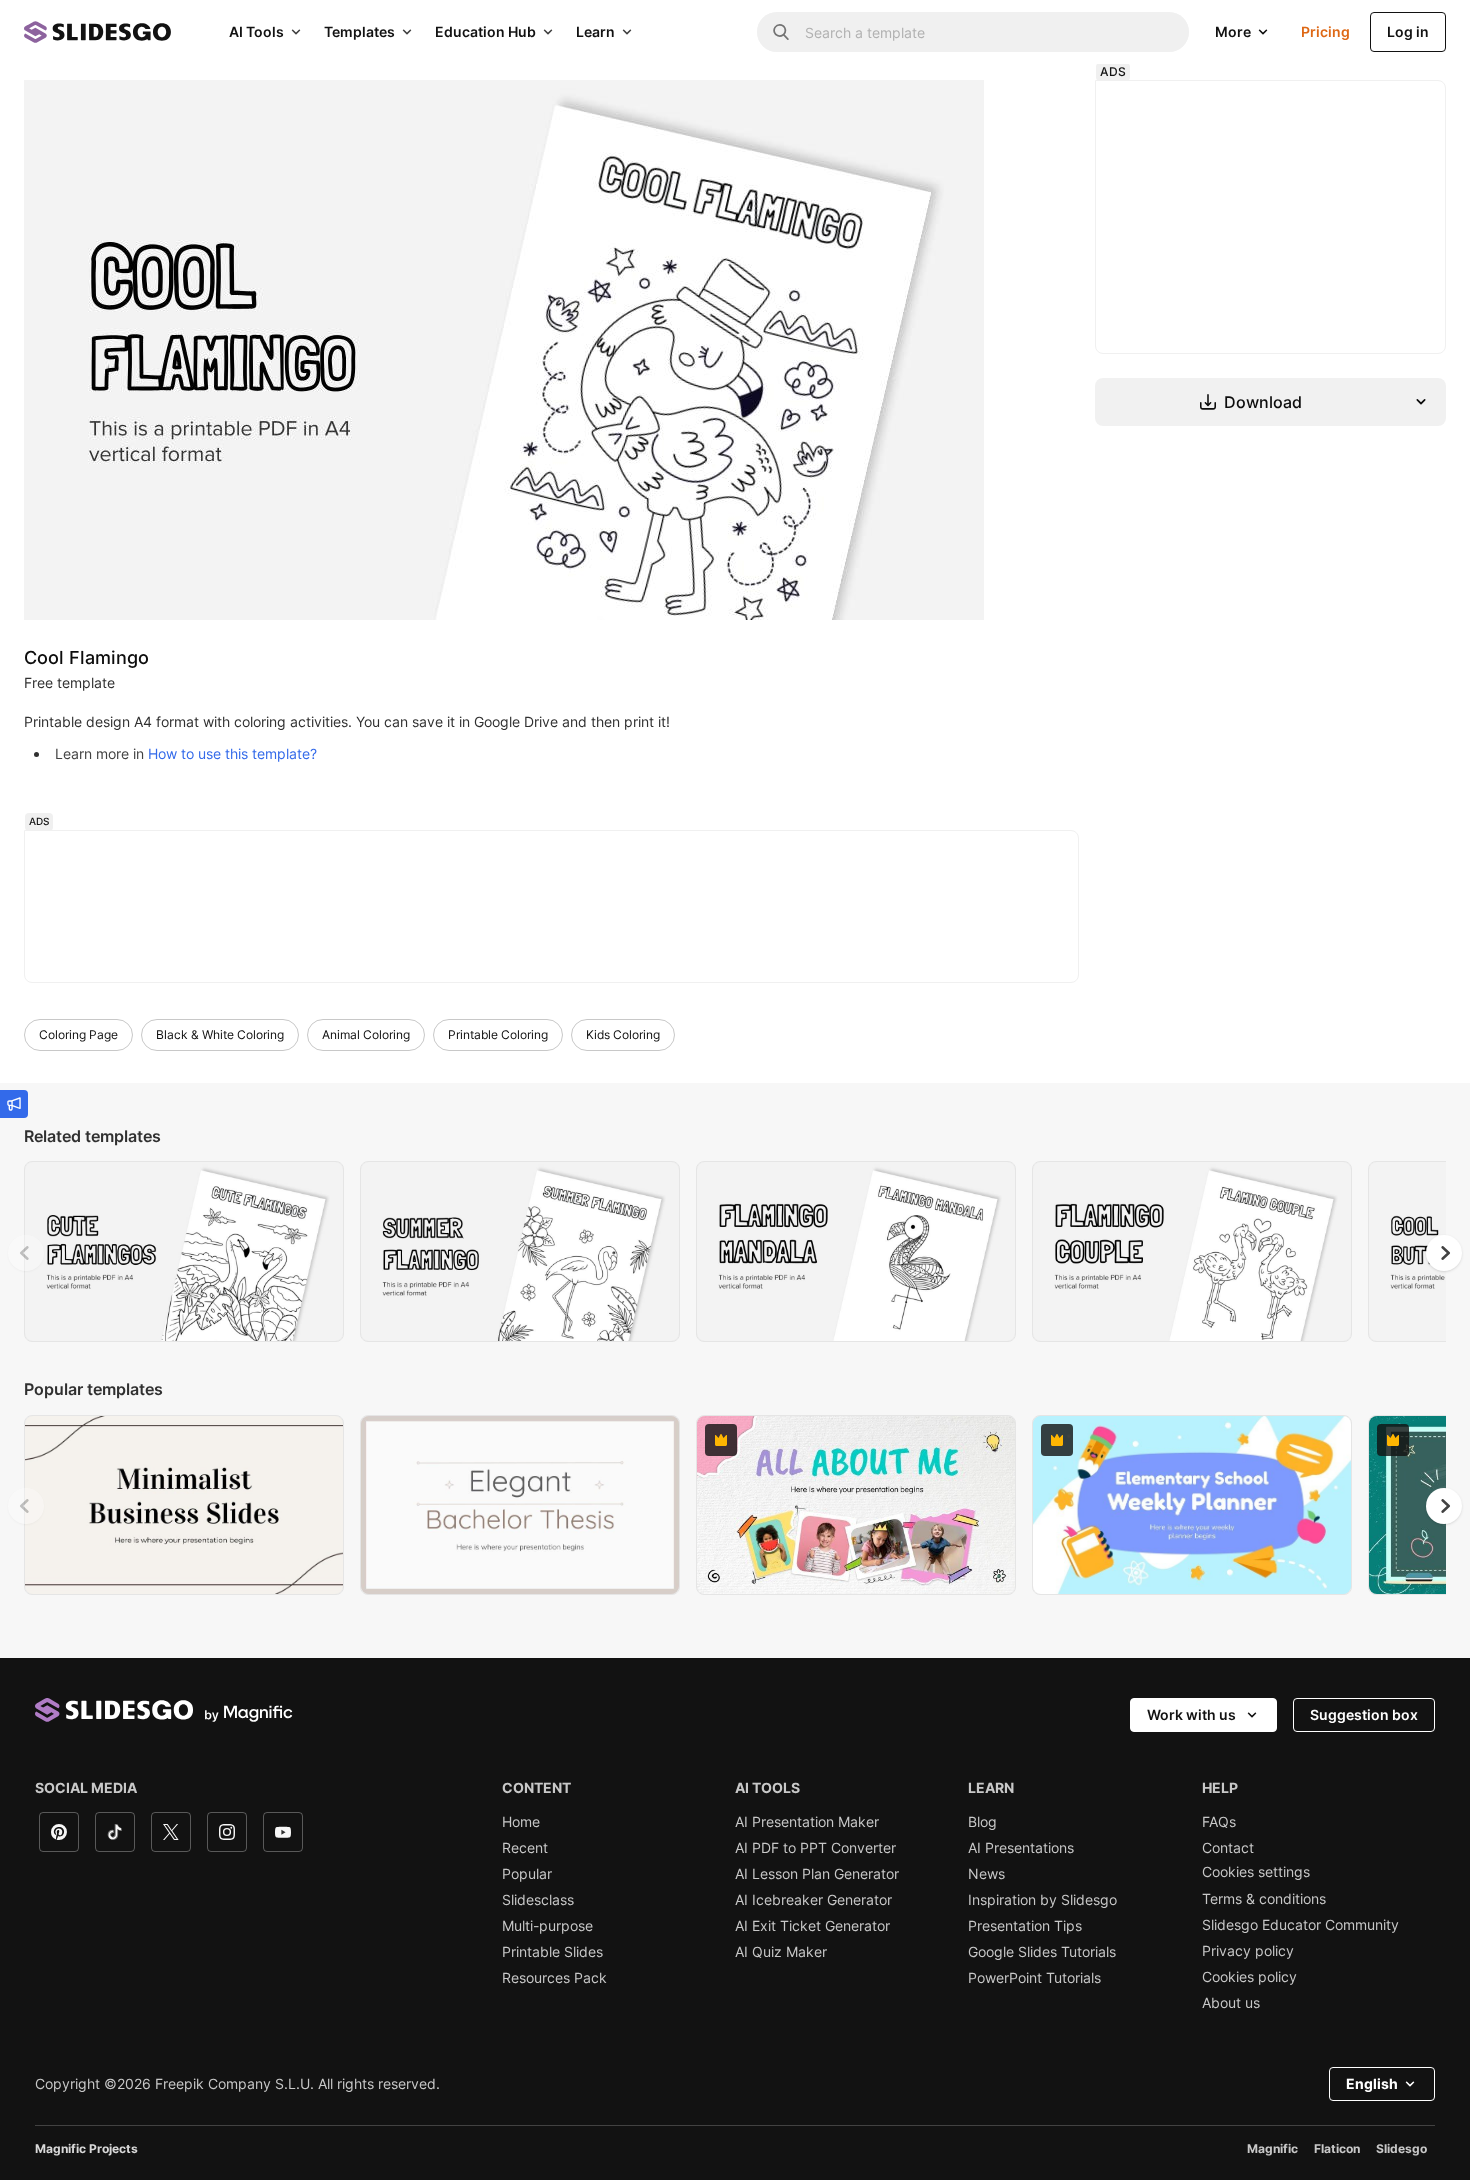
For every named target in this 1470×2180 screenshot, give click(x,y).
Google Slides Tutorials (1042, 1952)
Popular (527, 1874)
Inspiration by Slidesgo (1042, 1900)
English (1372, 2083)
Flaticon (1337, 2148)
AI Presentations (1021, 1848)
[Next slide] (1444, 1253)
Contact (1228, 1848)
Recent (525, 1848)
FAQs (1219, 1822)
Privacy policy (1248, 1951)
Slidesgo (1401, 2148)
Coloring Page (78, 1034)
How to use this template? (232, 753)
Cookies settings (1256, 1872)
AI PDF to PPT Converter (815, 1848)
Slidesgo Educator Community (1300, 1925)
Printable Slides (552, 1952)
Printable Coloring (498, 1034)
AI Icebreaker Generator (813, 1900)
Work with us (1191, 1714)
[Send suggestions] (14, 1104)
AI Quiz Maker (781, 1952)
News (986, 1874)
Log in (1408, 31)
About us (1231, 2003)
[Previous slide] (26, 1253)
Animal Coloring (366, 1034)
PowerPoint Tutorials (1034, 1978)
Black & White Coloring (220, 1034)
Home (521, 1822)
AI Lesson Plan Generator (817, 1874)
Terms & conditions (1264, 1899)
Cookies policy (1249, 1977)
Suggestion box (1364, 1714)
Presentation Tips (1025, 1926)
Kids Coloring (623, 1034)
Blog (982, 1822)
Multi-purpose (547, 1926)
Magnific (1272, 2148)
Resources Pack (554, 1978)
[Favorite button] (279, 1186)
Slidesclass (538, 1900)
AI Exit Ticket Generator (812, 1926)
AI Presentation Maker (807, 1822)
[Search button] (781, 32)
